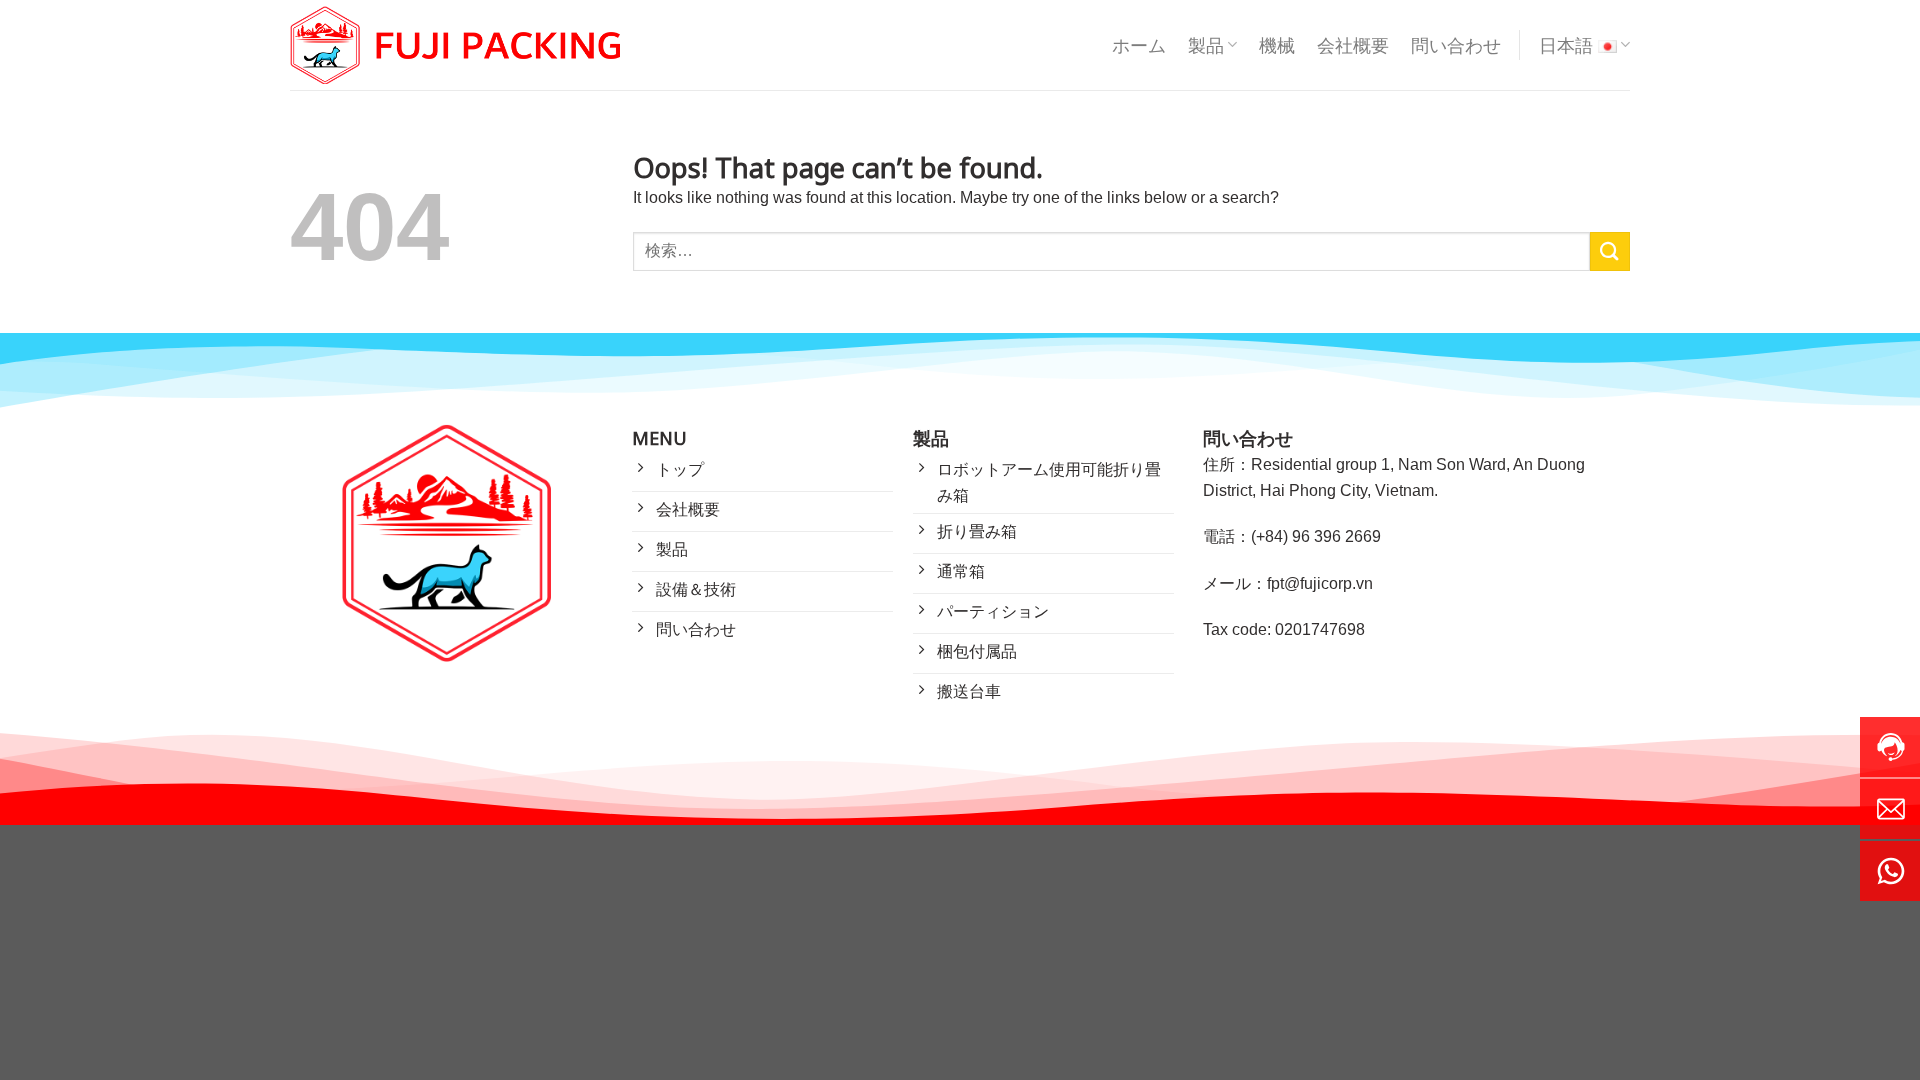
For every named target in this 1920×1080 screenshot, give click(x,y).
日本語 (1566, 45)
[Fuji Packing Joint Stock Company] (455, 45)
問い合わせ (1456, 45)
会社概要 (1353, 45)
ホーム (1139, 45)
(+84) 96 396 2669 (1316, 536)
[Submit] (1610, 251)
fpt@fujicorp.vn (1320, 583)
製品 (1206, 45)
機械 (1277, 45)
